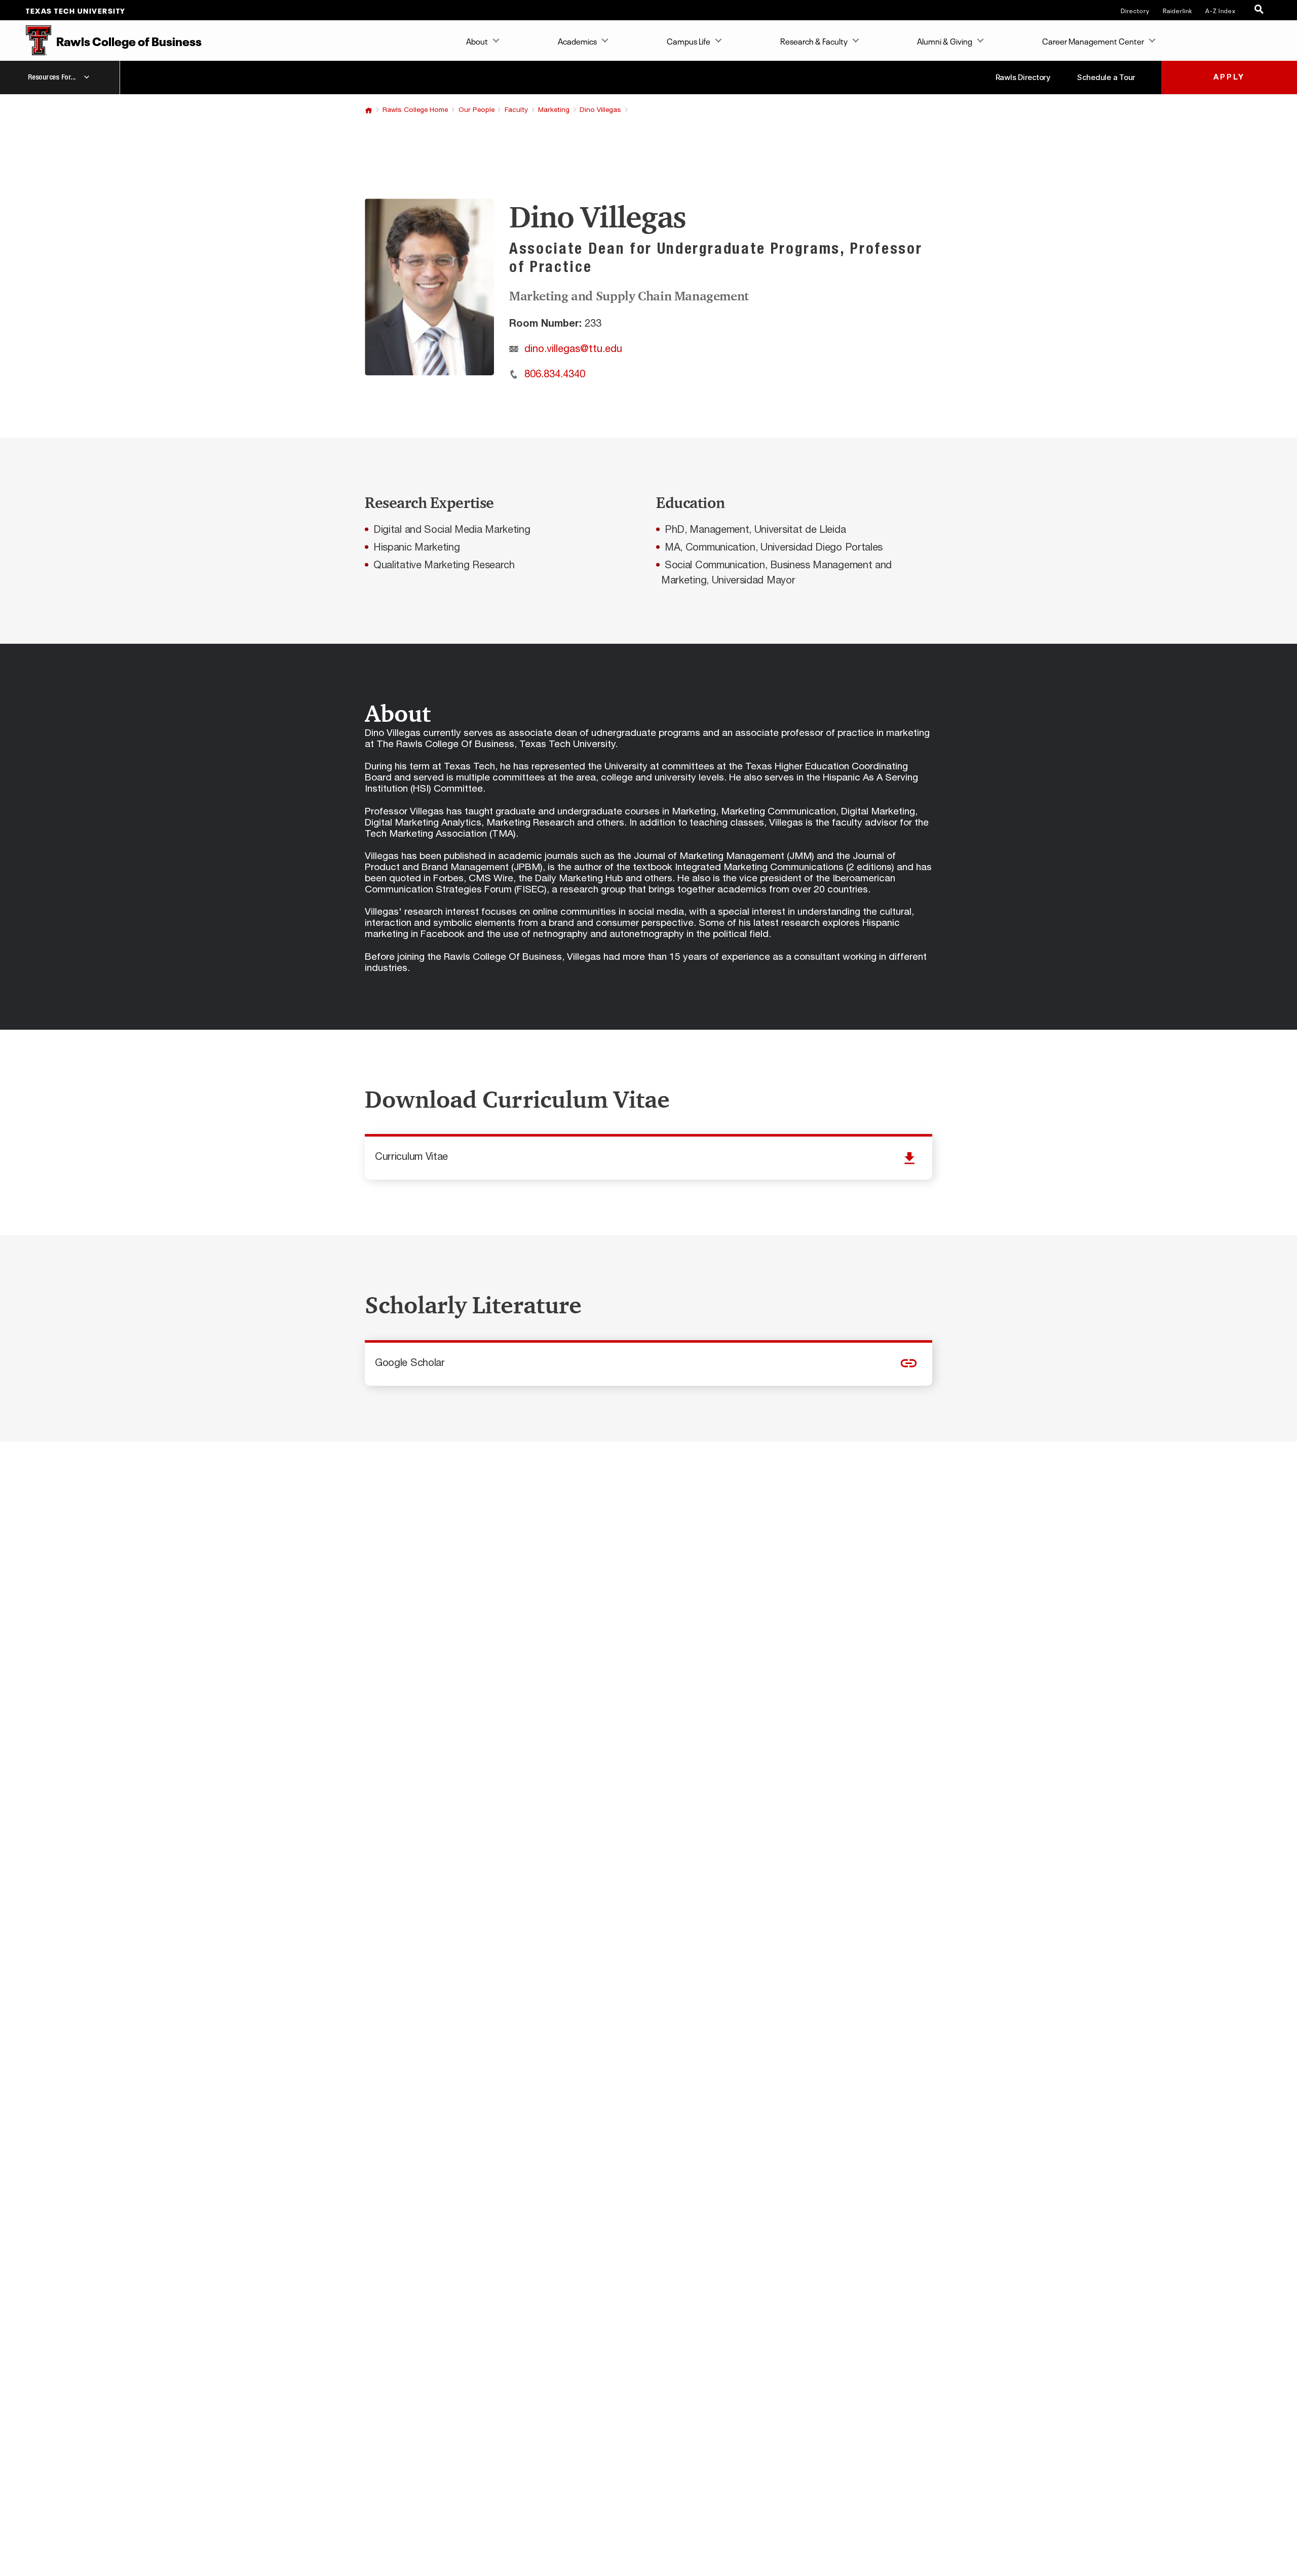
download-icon (648, 1158)
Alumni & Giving (945, 41)
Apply (1229, 77)
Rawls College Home (415, 110)
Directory (1135, 10)
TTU (369, 110)
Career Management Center (1093, 41)
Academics (577, 41)
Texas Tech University (76, 10)
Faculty (516, 110)
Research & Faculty (814, 41)
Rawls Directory (1023, 77)
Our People (476, 110)
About (477, 41)
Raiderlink (1178, 10)
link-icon (648, 1364)
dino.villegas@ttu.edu (573, 349)
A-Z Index (1220, 10)
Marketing (554, 110)
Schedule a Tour (1106, 77)
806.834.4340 (555, 374)
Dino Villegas (600, 110)
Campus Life (689, 41)
